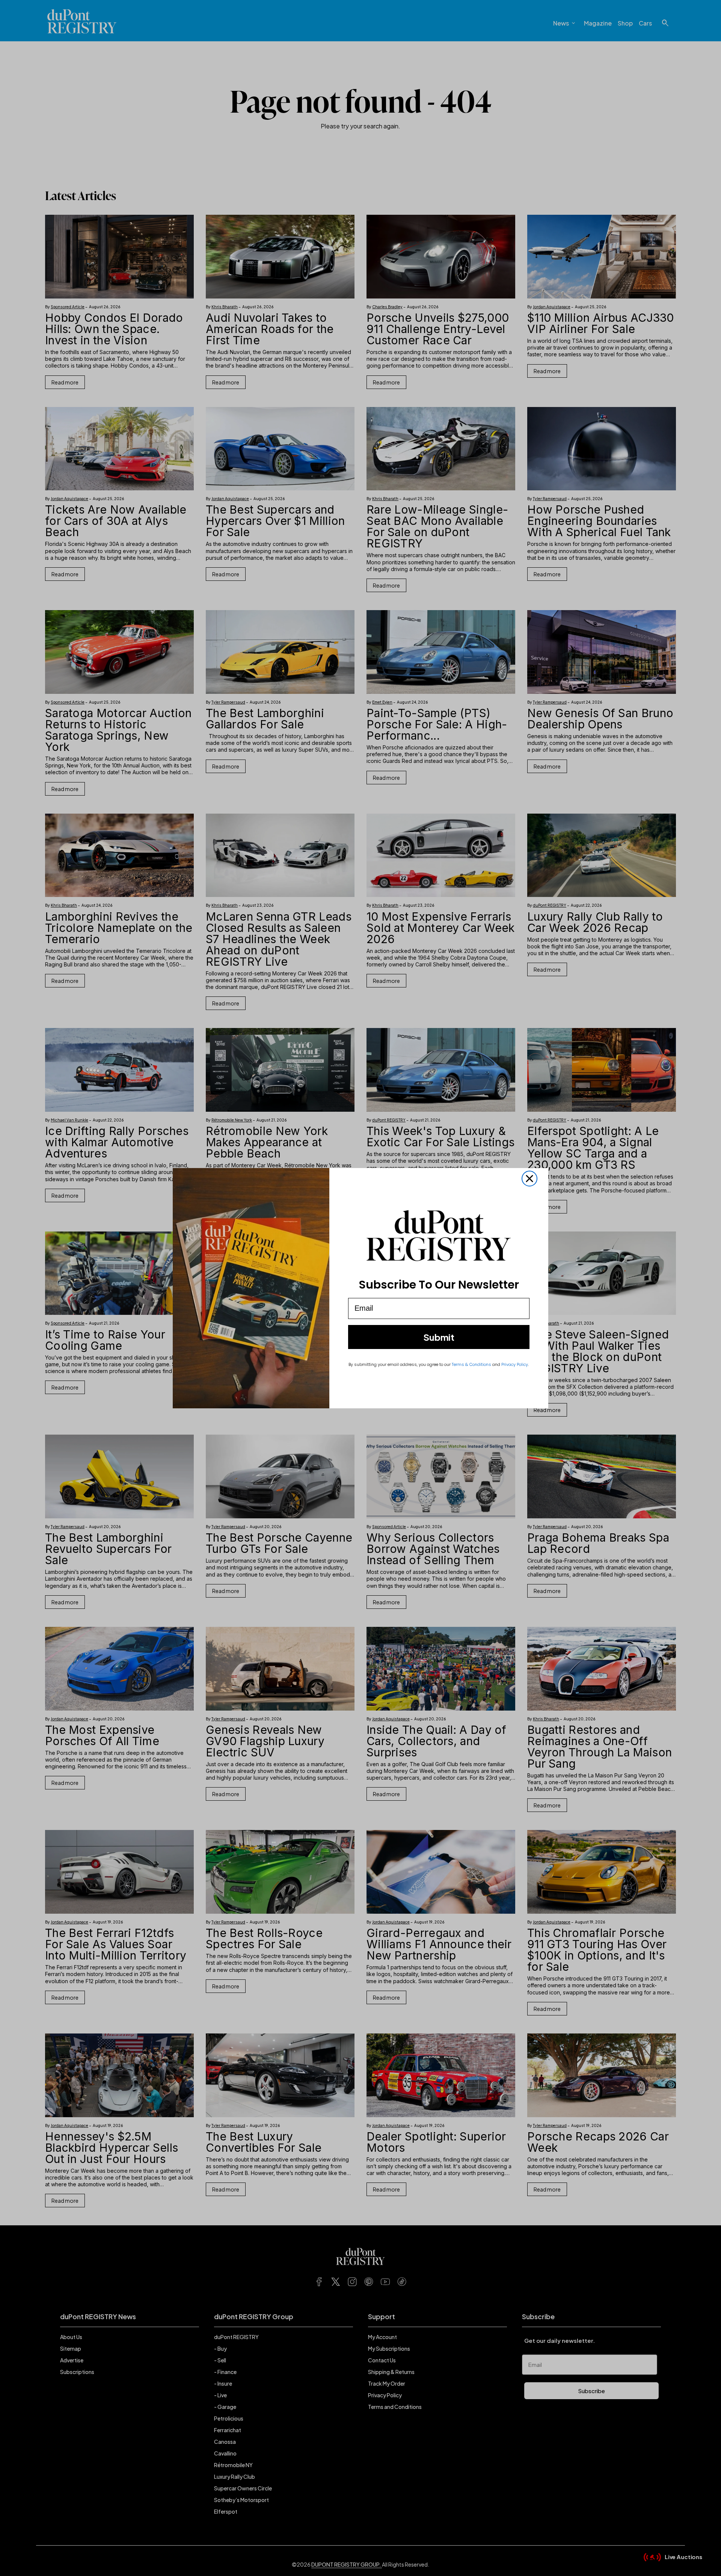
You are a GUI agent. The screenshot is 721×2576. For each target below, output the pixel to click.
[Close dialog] (529, 1179)
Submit (439, 1337)
